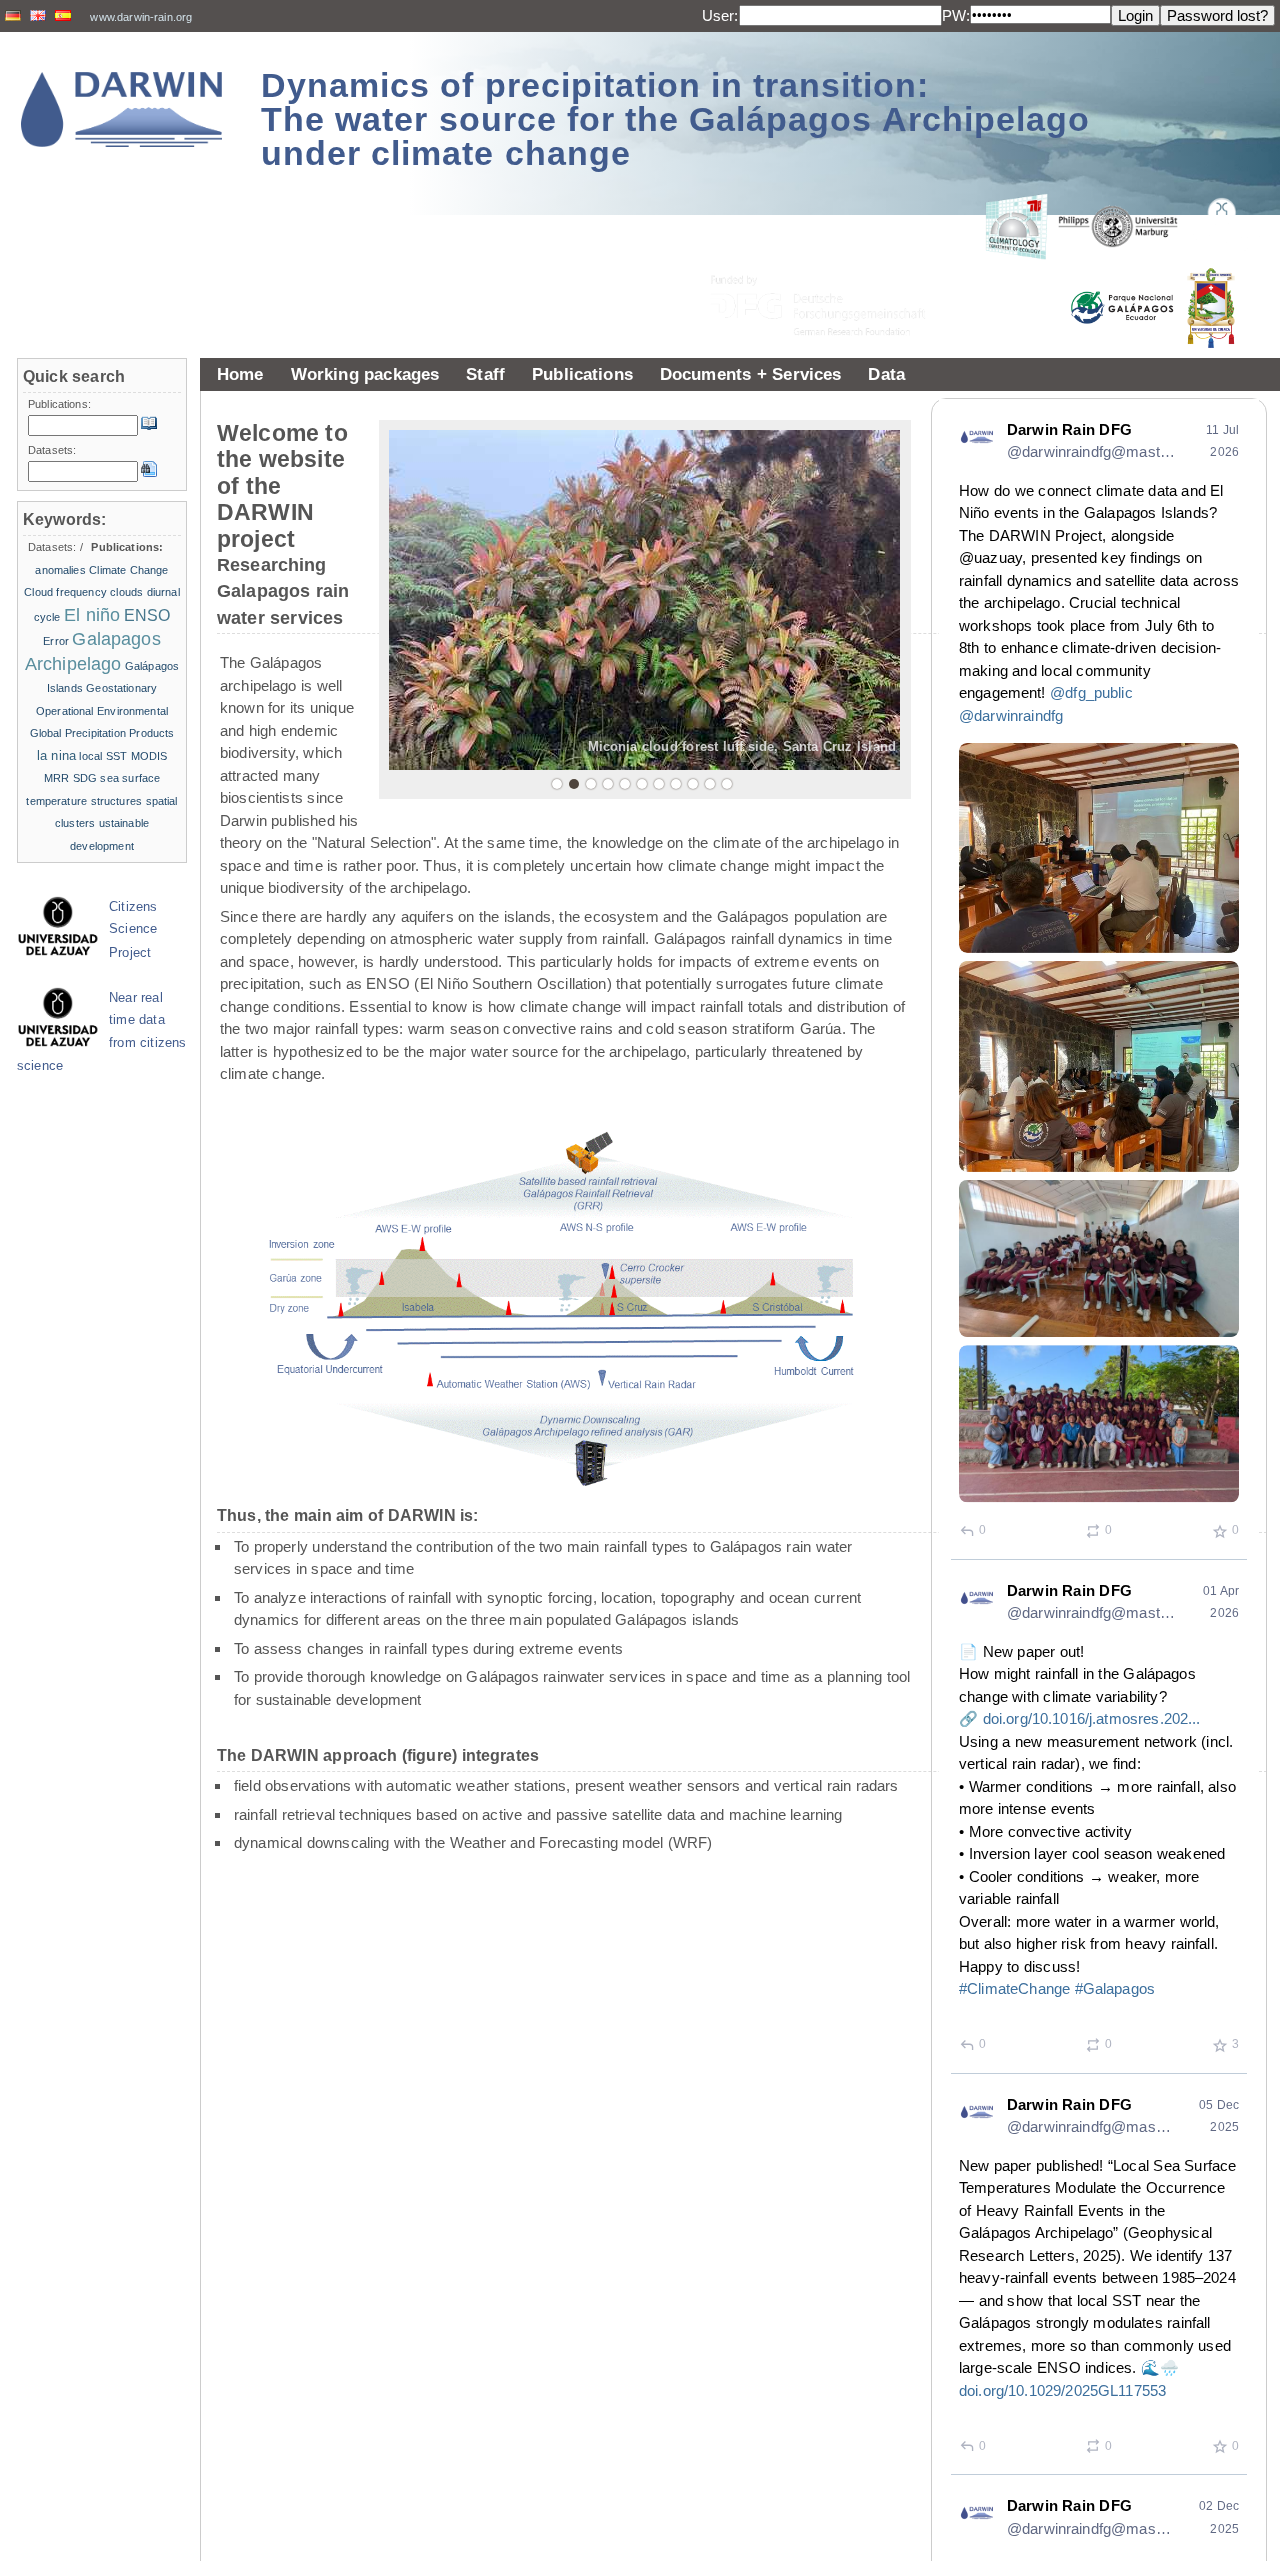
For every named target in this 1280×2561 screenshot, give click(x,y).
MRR (56, 778)
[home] (122, 109)
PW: (956, 15)
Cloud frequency (65, 592)
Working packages (365, 374)
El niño (92, 615)
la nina (56, 755)
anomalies (60, 570)
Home (240, 374)
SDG (85, 778)
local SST (103, 756)
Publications (582, 374)
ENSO (147, 615)
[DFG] (830, 260)
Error (56, 641)
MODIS (149, 756)
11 (727, 784)
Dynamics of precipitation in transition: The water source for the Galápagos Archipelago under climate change (675, 119)
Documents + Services (751, 374)
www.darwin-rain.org (141, 17)
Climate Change (128, 570)
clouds (126, 592)
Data (886, 374)
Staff (485, 374)
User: (720, 15)
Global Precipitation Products (102, 733)
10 (710, 784)
